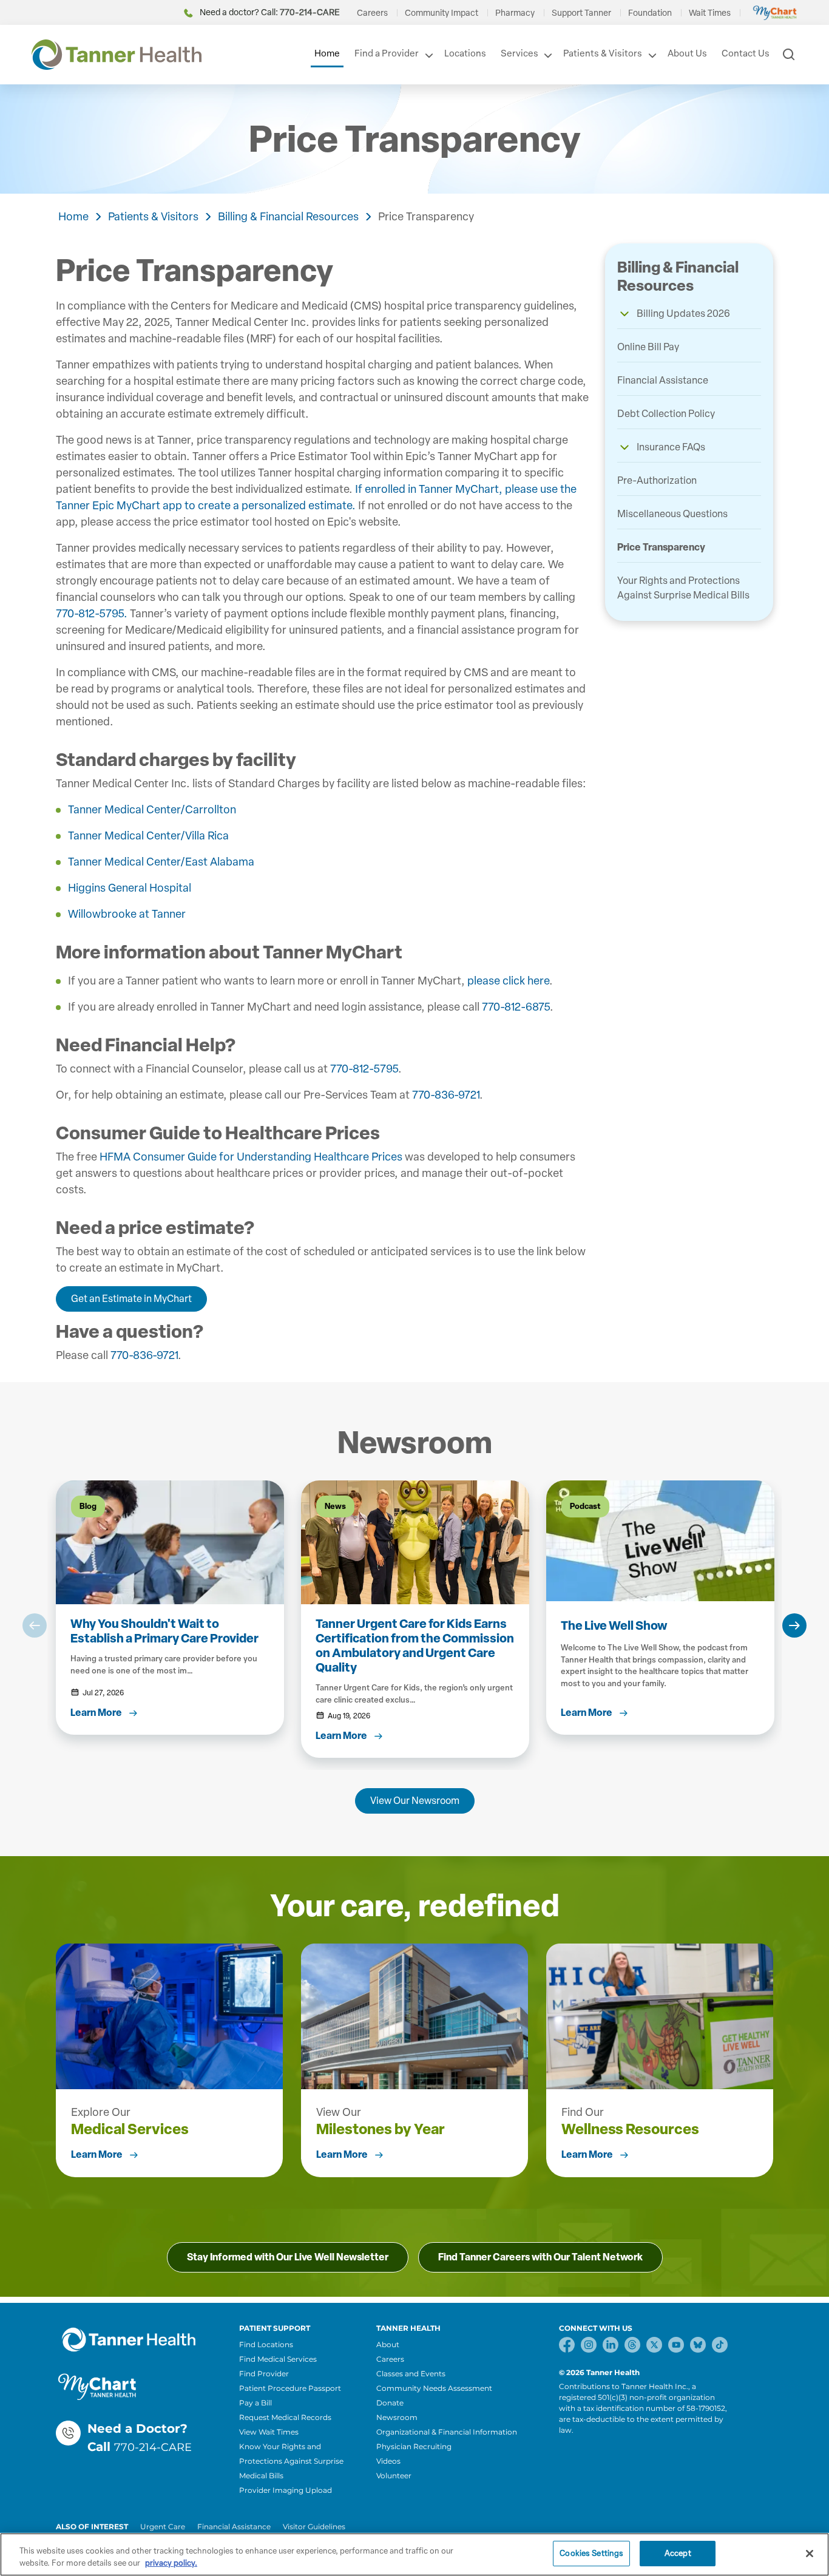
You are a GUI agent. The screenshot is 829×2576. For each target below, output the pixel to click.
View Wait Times (269, 2432)
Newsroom (397, 2417)
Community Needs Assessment (434, 2388)
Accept (678, 2553)
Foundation (650, 13)
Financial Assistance (663, 380)
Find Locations (266, 2344)
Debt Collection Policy (666, 414)
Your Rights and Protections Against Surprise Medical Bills (683, 588)
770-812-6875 (516, 1007)
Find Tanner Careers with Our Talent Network (540, 2257)
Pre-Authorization (657, 480)
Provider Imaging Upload (286, 2490)
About (388, 2344)
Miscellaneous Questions (672, 514)
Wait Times (710, 13)
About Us (687, 53)
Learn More (97, 2154)
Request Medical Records (285, 2417)
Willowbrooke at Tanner (127, 914)
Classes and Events (411, 2374)
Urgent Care (163, 2527)
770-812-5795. (92, 614)
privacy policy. (171, 2563)
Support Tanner (581, 13)
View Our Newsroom (415, 1801)
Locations (465, 53)
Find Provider (264, 2374)
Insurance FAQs (671, 447)
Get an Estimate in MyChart (131, 1299)
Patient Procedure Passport (290, 2388)
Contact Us (746, 53)
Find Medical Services (278, 2359)
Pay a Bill (255, 2403)
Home (327, 53)
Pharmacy (515, 13)
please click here (508, 981)
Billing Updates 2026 (683, 314)
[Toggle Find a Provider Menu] (428, 55)
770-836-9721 (446, 1095)
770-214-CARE (153, 2447)
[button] (624, 314)
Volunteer (394, 2476)
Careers (372, 13)
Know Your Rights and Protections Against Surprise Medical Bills (291, 2461)
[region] (414, 2554)
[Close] (810, 2554)
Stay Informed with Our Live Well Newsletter (288, 2257)
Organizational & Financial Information (447, 2432)
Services (519, 53)
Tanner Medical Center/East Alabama (161, 862)
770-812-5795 (364, 1069)
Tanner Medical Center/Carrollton (152, 810)
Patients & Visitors (603, 53)
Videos (388, 2461)
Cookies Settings (591, 2553)
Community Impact (442, 13)
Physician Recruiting (414, 2446)
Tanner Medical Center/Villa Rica (148, 836)
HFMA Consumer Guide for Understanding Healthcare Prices (252, 1157)
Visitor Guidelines (314, 2527)
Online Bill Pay (648, 347)
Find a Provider (387, 53)
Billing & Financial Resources (288, 217)
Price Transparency (426, 217)
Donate (390, 2403)
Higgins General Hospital (130, 888)
